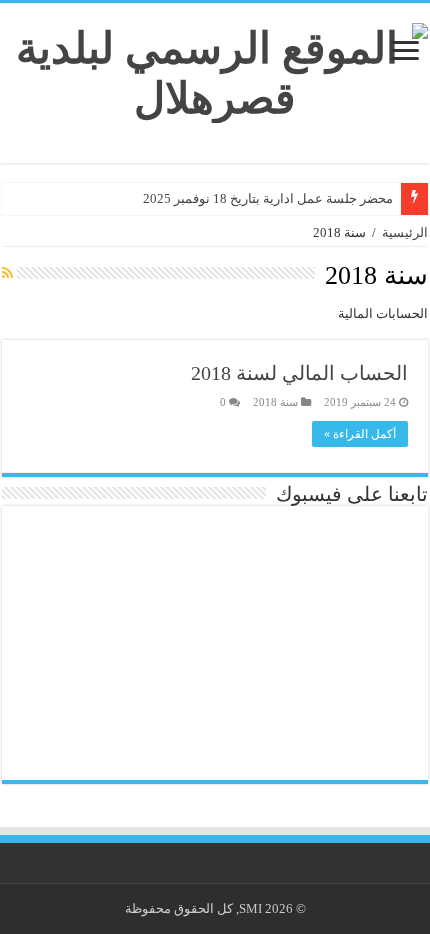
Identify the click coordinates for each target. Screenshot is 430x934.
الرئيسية (405, 232)
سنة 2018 (275, 402)
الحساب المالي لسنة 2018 (299, 373)
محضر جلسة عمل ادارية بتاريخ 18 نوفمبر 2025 (268, 198)
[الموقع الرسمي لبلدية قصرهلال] (215, 68)
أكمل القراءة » (360, 434)
